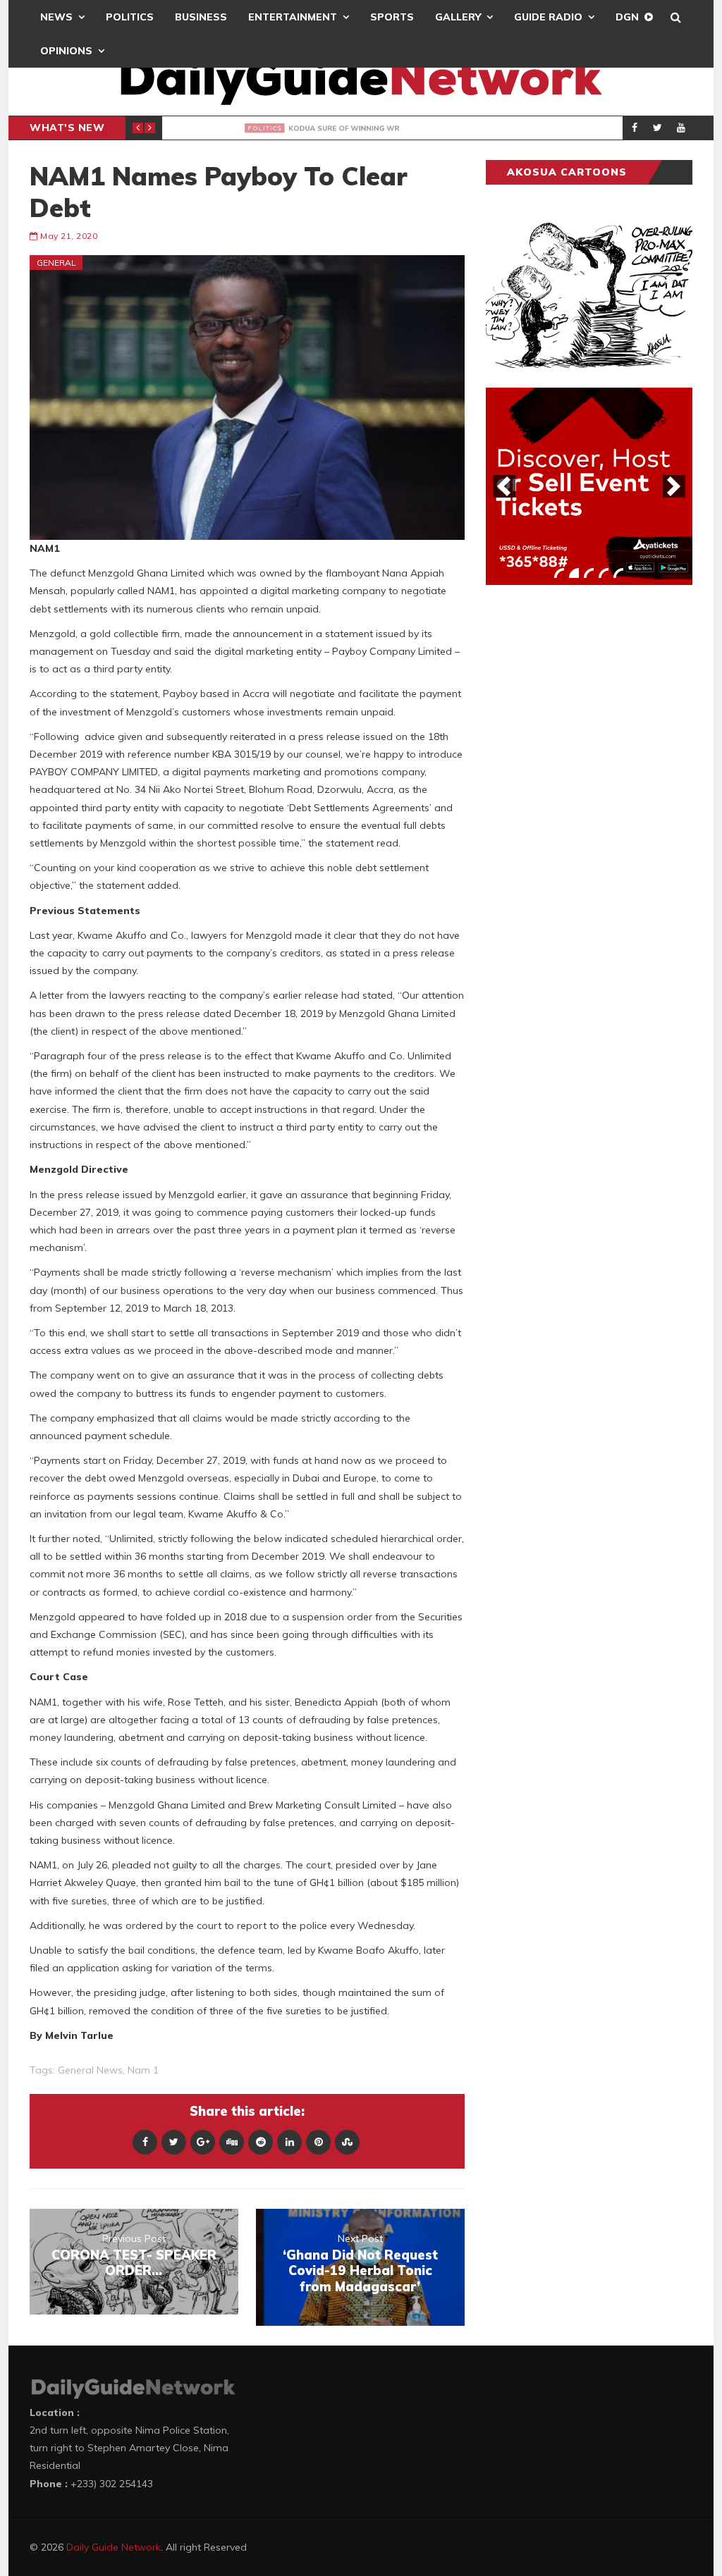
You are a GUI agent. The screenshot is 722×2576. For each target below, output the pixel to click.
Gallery (458, 17)
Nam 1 (143, 2070)
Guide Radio (548, 17)
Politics (130, 17)
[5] (618, 573)
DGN (627, 17)
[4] (604, 573)
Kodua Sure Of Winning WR (309, 128)
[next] (674, 486)
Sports (392, 17)
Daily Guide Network (114, 2547)
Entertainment (293, 17)
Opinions (66, 51)
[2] (574, 573)
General (56, 263)
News (56, 17)
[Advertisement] (592, 816)
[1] (559, 573)
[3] (589, 573)
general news (90, 2070)
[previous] (504, 486)
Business (201, 17)
